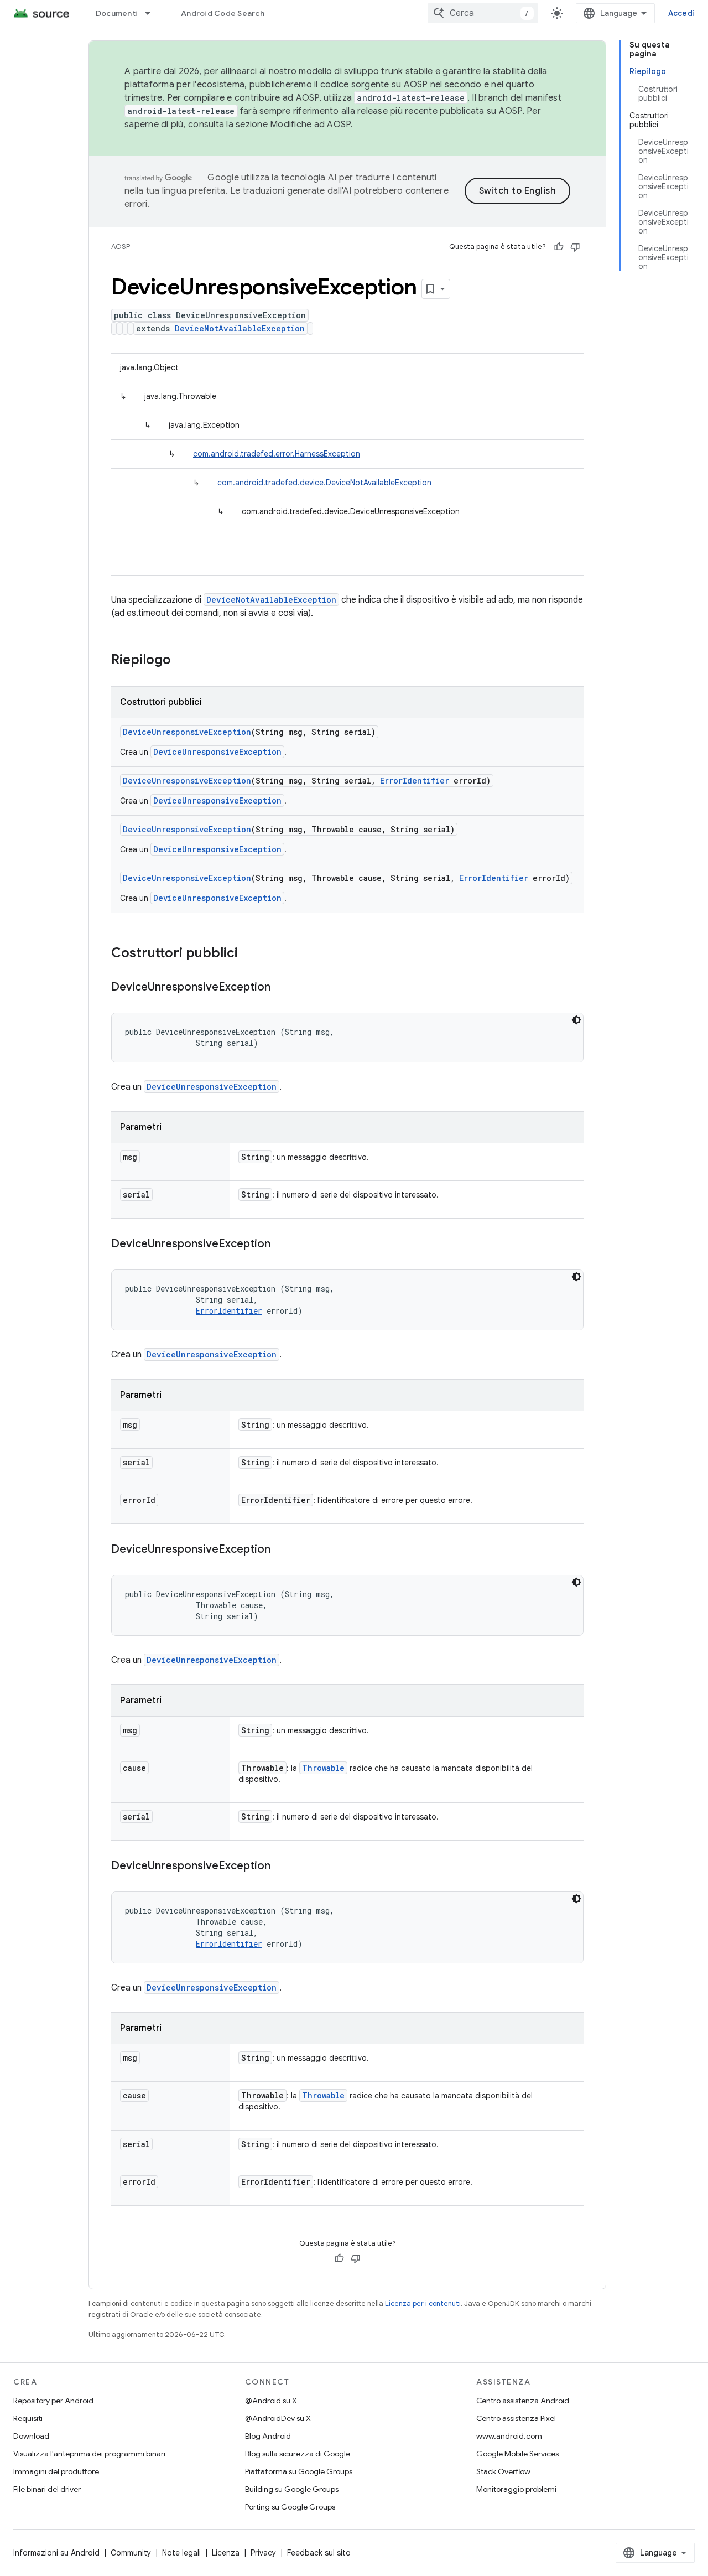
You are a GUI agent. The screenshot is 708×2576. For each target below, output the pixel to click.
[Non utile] (575, 247)
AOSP (121, 247)
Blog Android (268, 2436)
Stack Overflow (503, 2471)
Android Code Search (223, 13)
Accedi (682, 13)
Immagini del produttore (56, 2471)
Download (31, 2436)
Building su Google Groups (292, 2489)
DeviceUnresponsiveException (187, 732)
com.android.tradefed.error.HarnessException (277, 454)
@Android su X (271, 2401)
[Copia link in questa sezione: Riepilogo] (182, 661)
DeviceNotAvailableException (240, 328)
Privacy (263, 2553)
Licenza (226, 2553)
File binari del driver (47, 2489)
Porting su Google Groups (290, 2507)
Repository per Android (53, 2401)
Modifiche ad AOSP (310, 125)
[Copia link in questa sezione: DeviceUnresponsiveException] (282, 988)
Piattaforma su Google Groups (299, 2471)
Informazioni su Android (56, 2553)
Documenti (117, 13)
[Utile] (559, 247)
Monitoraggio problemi (516, 2489)
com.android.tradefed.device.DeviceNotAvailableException (324, 483)
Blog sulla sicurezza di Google (298, 2454)
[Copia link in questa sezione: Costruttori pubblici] (249, 954)
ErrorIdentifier (415, 781)
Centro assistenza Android (523, 2401)
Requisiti (28, 2418)
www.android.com (509, 2436)
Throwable (323, 1768)
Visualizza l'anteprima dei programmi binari (89, 2454)
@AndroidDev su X (278, 2418)
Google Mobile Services (517, 2454)
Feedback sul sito (319, 2553)
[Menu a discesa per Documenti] (153, 13)
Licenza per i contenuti (423, 2303)
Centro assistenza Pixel (516, 2418)
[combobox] (483, 13)
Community (131, 2553)
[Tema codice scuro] (576, 1020)
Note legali (181, 2553)
